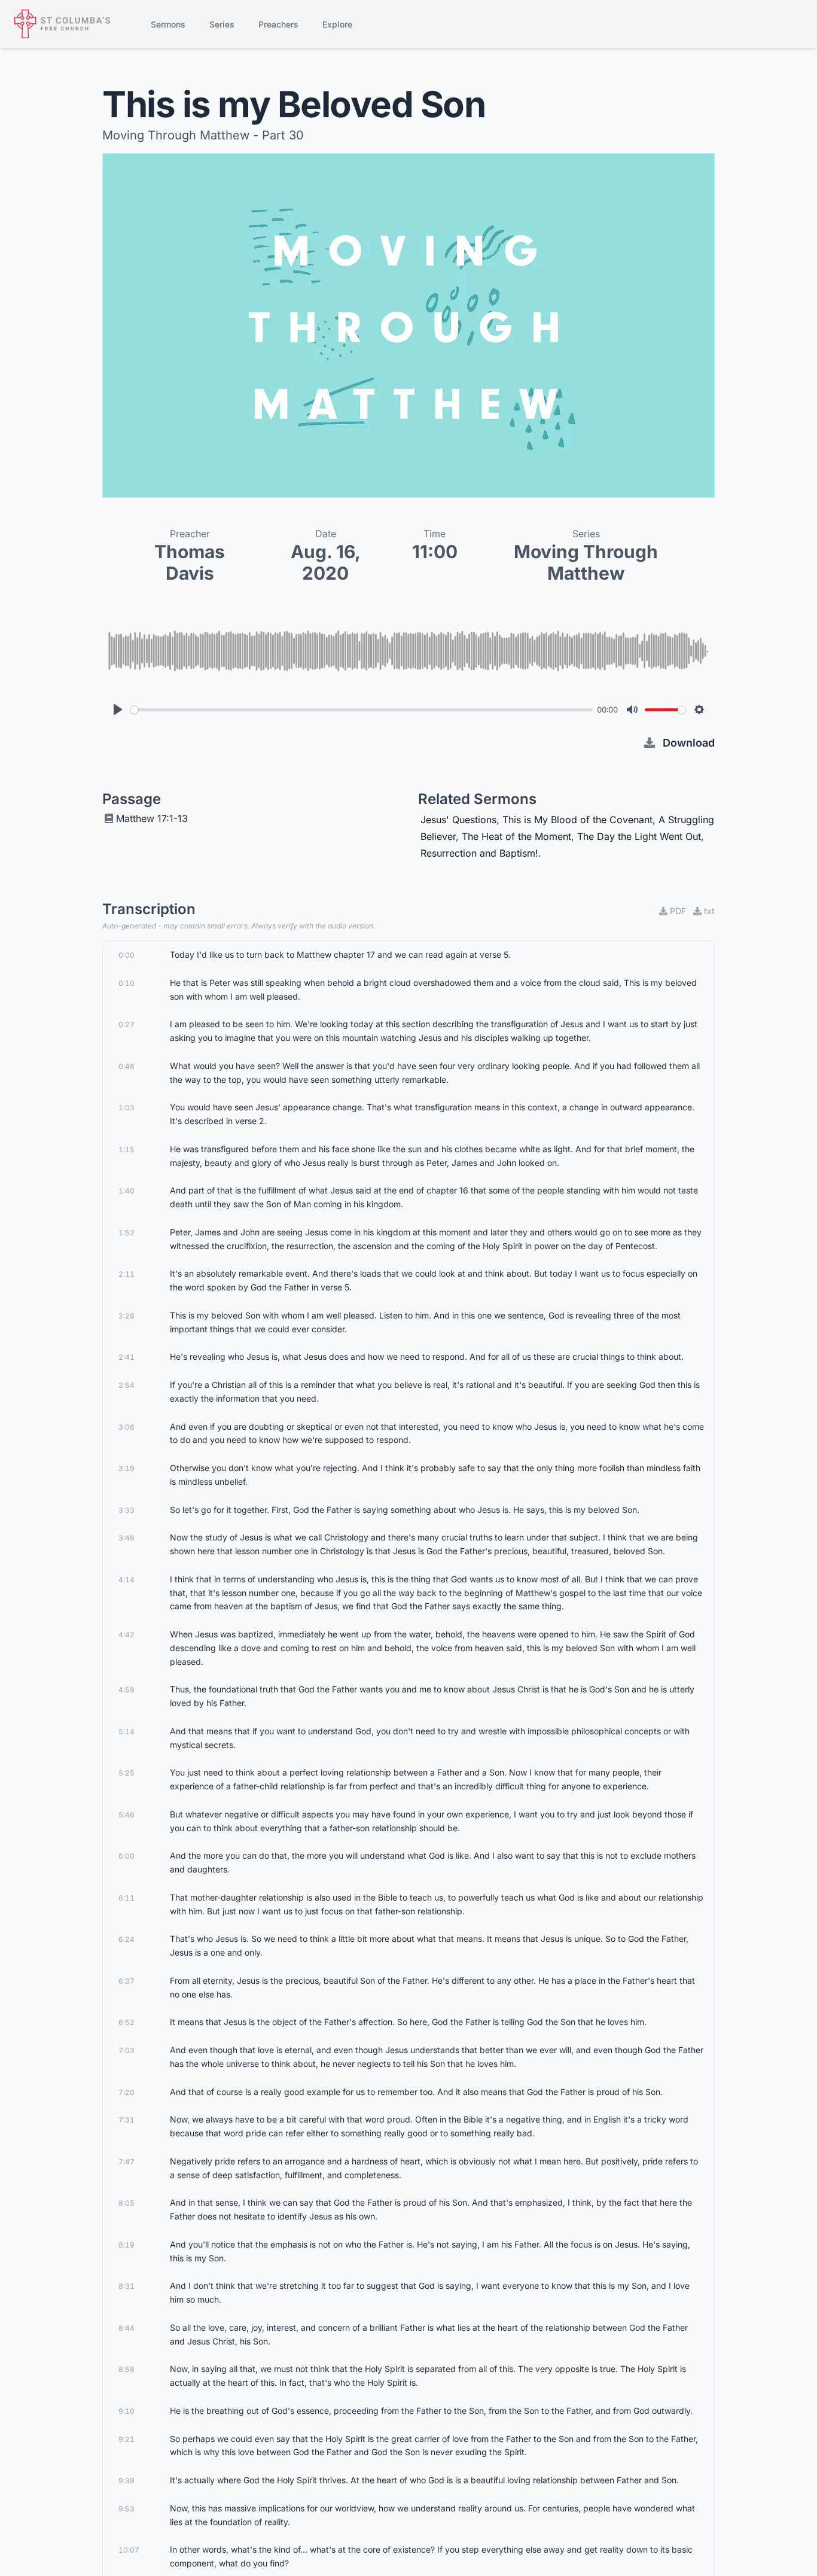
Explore (337, 24)
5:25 (126, 1773)
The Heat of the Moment (516, 836)
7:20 (126, 2092)
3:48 (126, 1538)
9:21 (126, 2439)
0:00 (126, 955)
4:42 (126, 1635)
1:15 (126, 1150)
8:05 (126, 2203)
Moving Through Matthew (586, 562)
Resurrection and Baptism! (479, 853)
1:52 (126, 1233)
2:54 (126, 1385)
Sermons (168, 24)
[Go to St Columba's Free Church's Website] (62, 24)
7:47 (126, 2162)
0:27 (126, 1024)
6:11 (126, 1898)
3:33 (126, 1510)
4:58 (126, 1690)
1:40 (126, 1191)
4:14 (126, 1580)
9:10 (126, 2411)
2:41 (126, 1357)
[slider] (362, 710)
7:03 (126, 2050)
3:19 (126, 1468)
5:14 (126, 1732)
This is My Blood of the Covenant (577, 820)
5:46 (126, 1815)
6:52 (126, 2022)
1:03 (126, 1108)
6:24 (126, 1939)
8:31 (126, 2286)
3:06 (126, 1427)
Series (222, 24)
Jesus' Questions (458, 820)
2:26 (126, 1316)
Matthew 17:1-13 (152, 818)
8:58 (126, 2369)
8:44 (126, 2328)
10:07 (129, 2550)
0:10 (126, 983)
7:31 (126, 2120)
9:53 (126, 2509)
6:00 (126, 1856)
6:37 (126, 1981)
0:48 (126, 1066)
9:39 (126, 2481)
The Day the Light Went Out (639, 836)
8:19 (126, 2245)
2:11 (126, 1274)
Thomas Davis (190, 562)
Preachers (278, 24)
